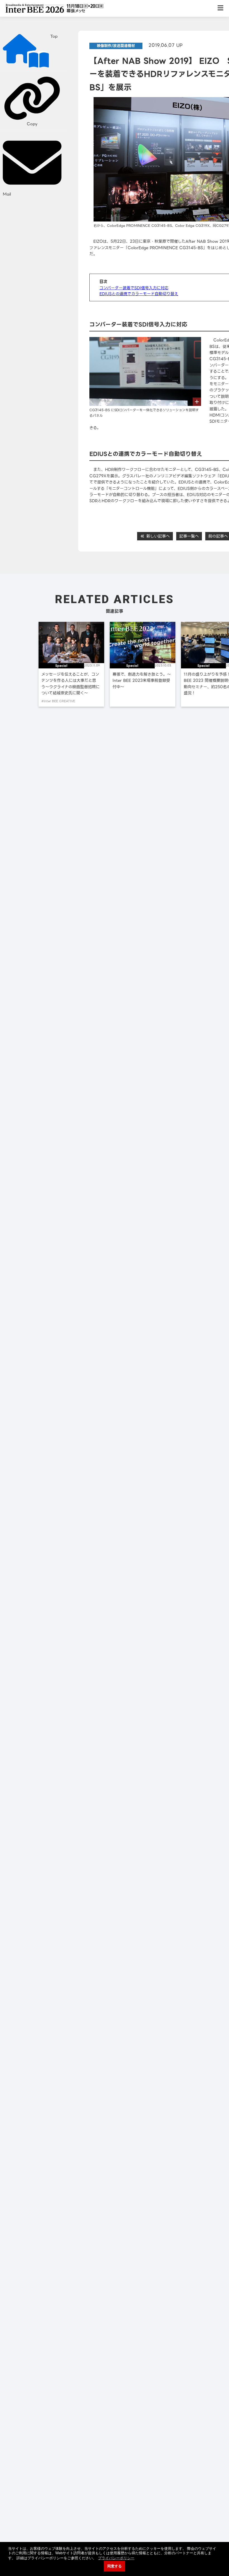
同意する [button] (115, 2566)
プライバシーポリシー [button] (116, 2558)
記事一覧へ (189, 536)
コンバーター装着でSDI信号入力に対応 (134, 288)
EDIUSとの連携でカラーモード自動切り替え (139, 294)
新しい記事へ (157, 536)
